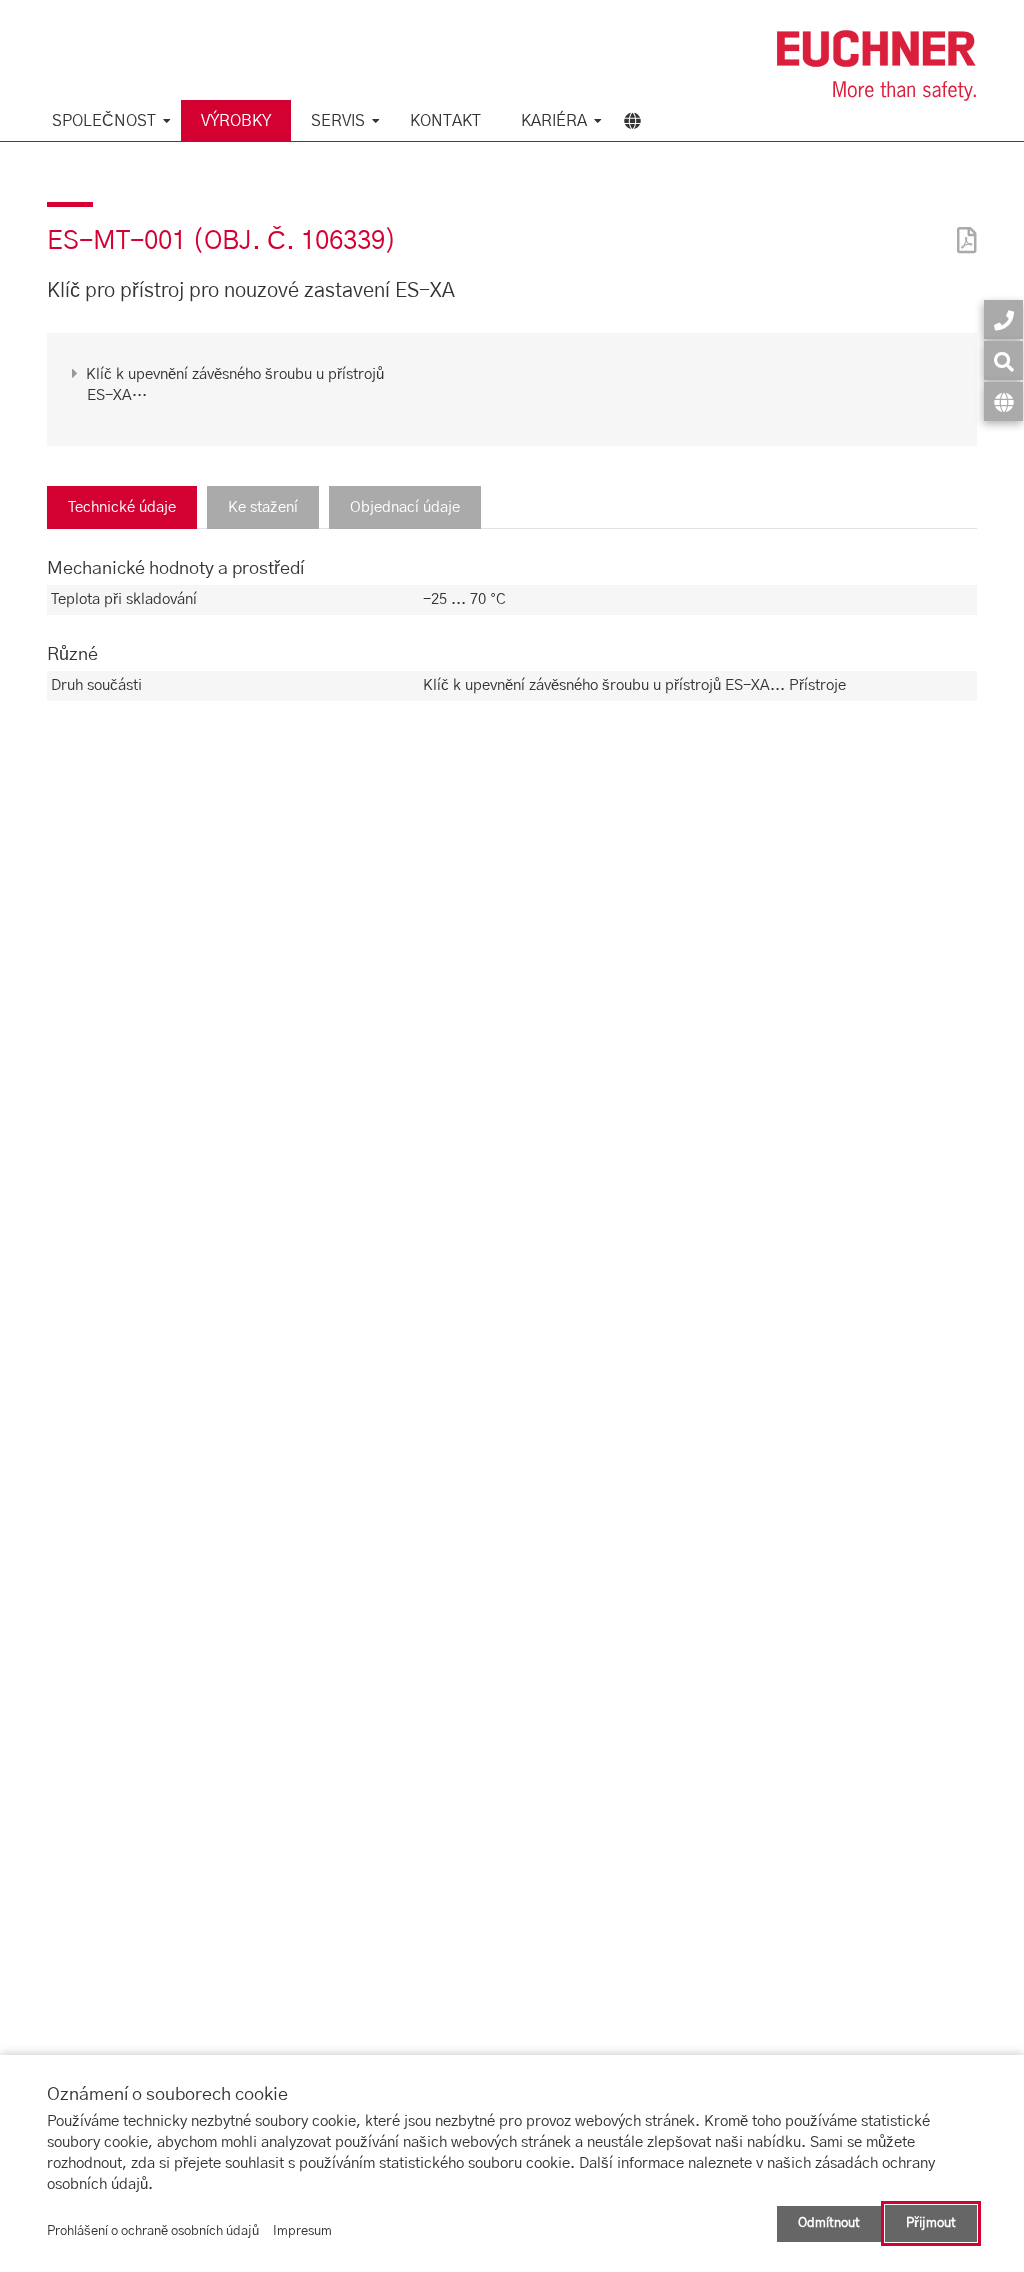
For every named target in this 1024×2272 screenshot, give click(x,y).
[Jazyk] (1003, 401)
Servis (338, 121)
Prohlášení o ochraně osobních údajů (153, 2231)
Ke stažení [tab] (263, 507)
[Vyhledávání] (1003, 360)
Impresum (302, 2231)
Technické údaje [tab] (122, 507)
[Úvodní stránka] (877, 65)
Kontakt (445, 121)
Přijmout (931, 2223)
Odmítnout (829, 2223)
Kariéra (554, 121)
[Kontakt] (1003, 319)
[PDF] (962, 227)
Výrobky (236, 121)
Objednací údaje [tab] (405, 507)
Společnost (104, 121)
